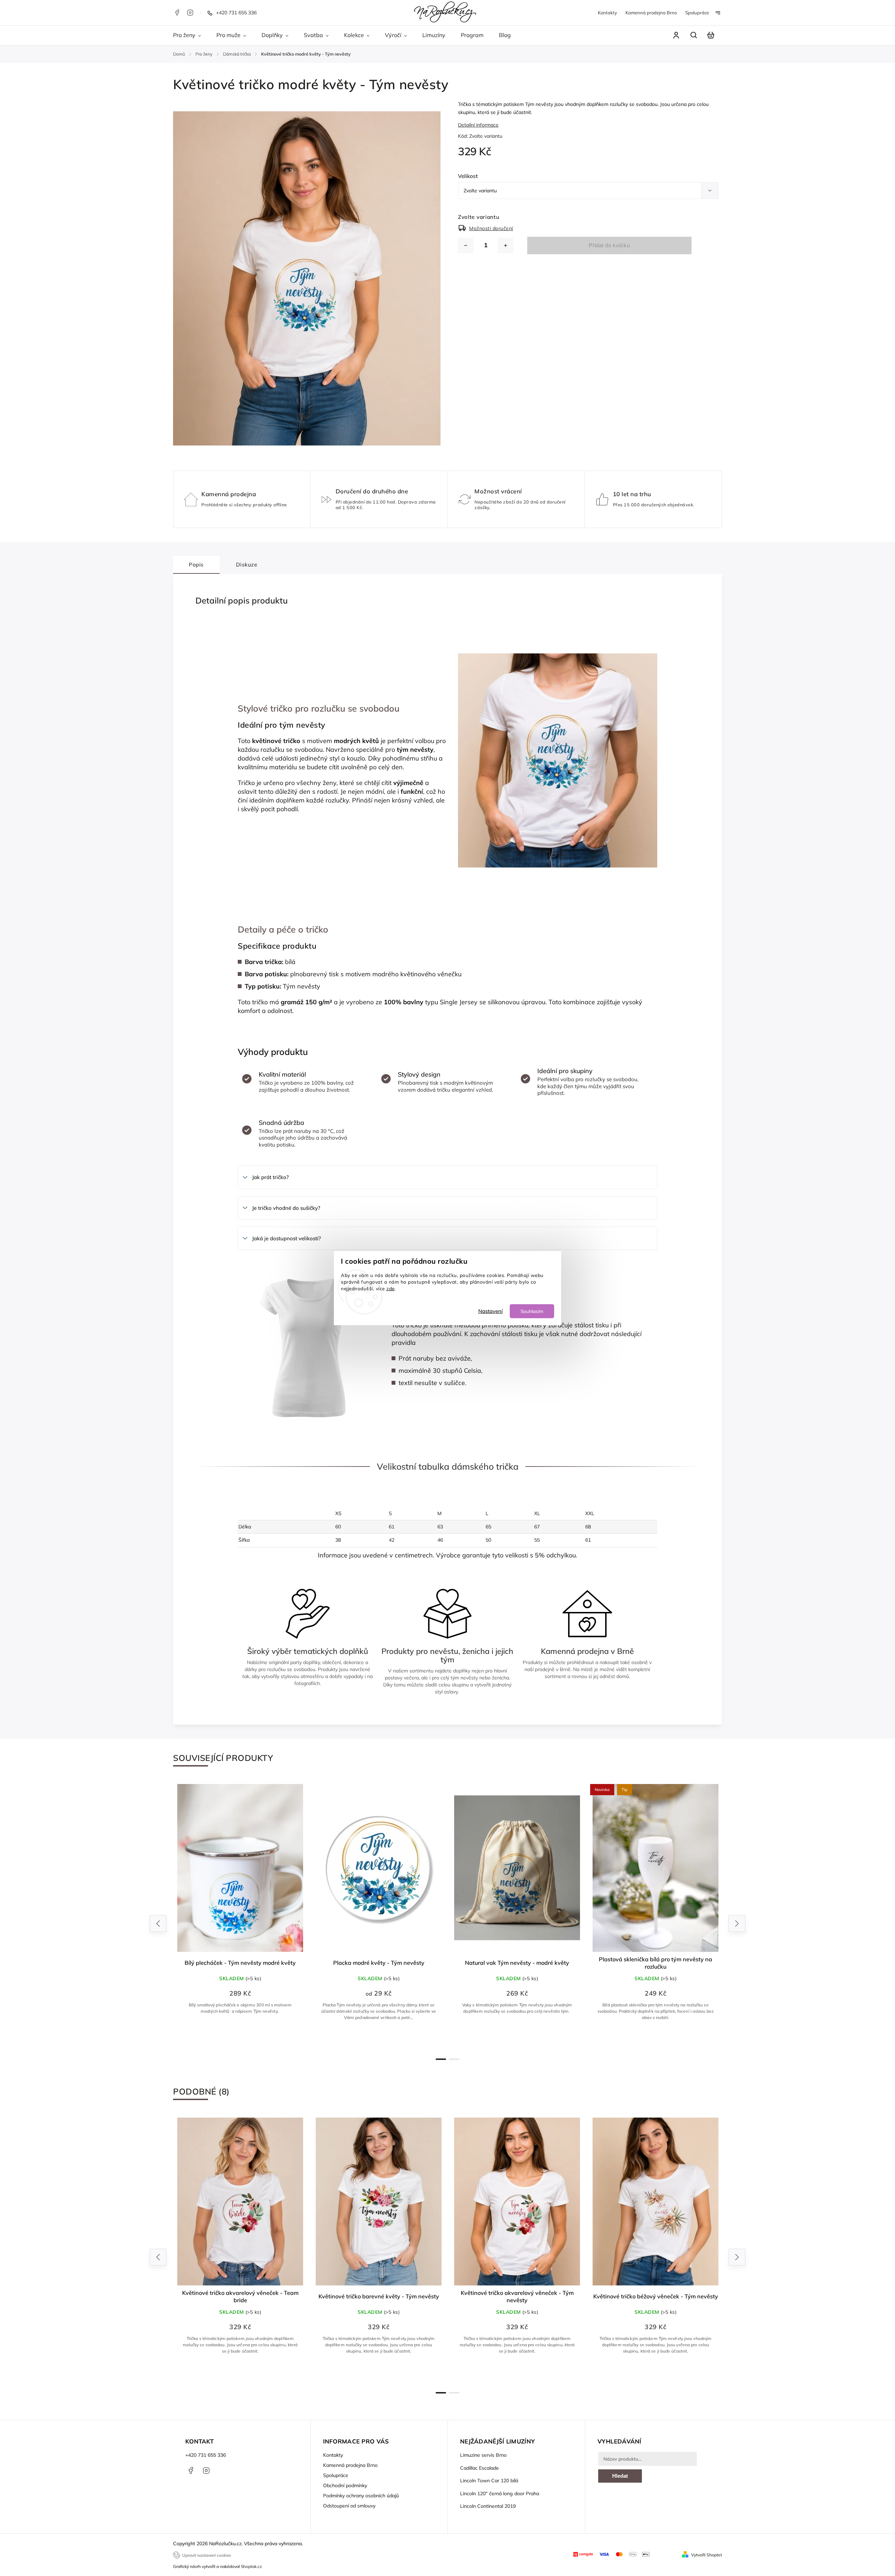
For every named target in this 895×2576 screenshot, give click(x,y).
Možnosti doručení (491, 228)
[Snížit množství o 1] (466, 245)
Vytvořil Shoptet (707, 2555)
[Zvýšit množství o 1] (506, 245)
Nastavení (491, 1311)
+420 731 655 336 (206, 2455)
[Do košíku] (240, 1868)
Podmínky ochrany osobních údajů (361, 2496)
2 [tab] (454, 2059)
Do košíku (244, 2040)
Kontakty (607, 13)
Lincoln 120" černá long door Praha (500, 2493)
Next (737, 1923)
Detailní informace (478, 125)
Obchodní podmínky (345, 2485)
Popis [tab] (196, 565)
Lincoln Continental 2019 (488, 2506)
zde (391, 1288)
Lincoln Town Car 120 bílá (489, 2481)
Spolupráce (697, 13)
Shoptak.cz (251, 2566)
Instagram (190, 13)
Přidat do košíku (609, 245)
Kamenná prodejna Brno (651, 13)
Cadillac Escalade (479, 2468)
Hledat (620, 2476)
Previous (159, 1923)
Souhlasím (532, 1311)
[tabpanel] (240, 1916)
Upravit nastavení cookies (207, 2555)
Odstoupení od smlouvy (349, 2506)
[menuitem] (191, 35)
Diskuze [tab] (247, 565)
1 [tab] (441, 2059)
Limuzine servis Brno (483, 2455)
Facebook (177, 13)
